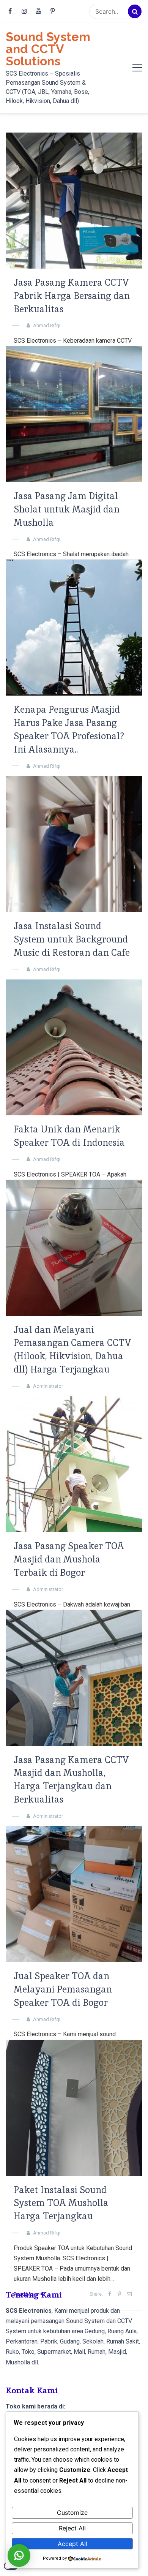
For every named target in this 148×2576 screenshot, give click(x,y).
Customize (72, 2513)
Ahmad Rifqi (47, 325)
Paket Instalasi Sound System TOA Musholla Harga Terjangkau (61, 2203)
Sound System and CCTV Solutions (48, 49)
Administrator (48, 1386)
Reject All (72, 2528)
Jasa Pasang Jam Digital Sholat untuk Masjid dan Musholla (67, 509)
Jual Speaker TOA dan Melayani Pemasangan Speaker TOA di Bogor (63, 1989)
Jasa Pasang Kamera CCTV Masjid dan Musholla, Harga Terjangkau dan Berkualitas (71, 1780)
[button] (19, 2555)
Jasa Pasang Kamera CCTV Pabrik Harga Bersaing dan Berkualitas (72, 296)
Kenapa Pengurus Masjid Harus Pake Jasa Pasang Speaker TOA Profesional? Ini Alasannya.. (69, 729)
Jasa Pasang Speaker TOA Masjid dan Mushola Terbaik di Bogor (69, 1559)
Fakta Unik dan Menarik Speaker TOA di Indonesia (69, 1136)
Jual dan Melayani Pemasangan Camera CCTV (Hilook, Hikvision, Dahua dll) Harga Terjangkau (72, 1350)
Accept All (72, 2544)
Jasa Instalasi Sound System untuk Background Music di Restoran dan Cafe (72, 939)
